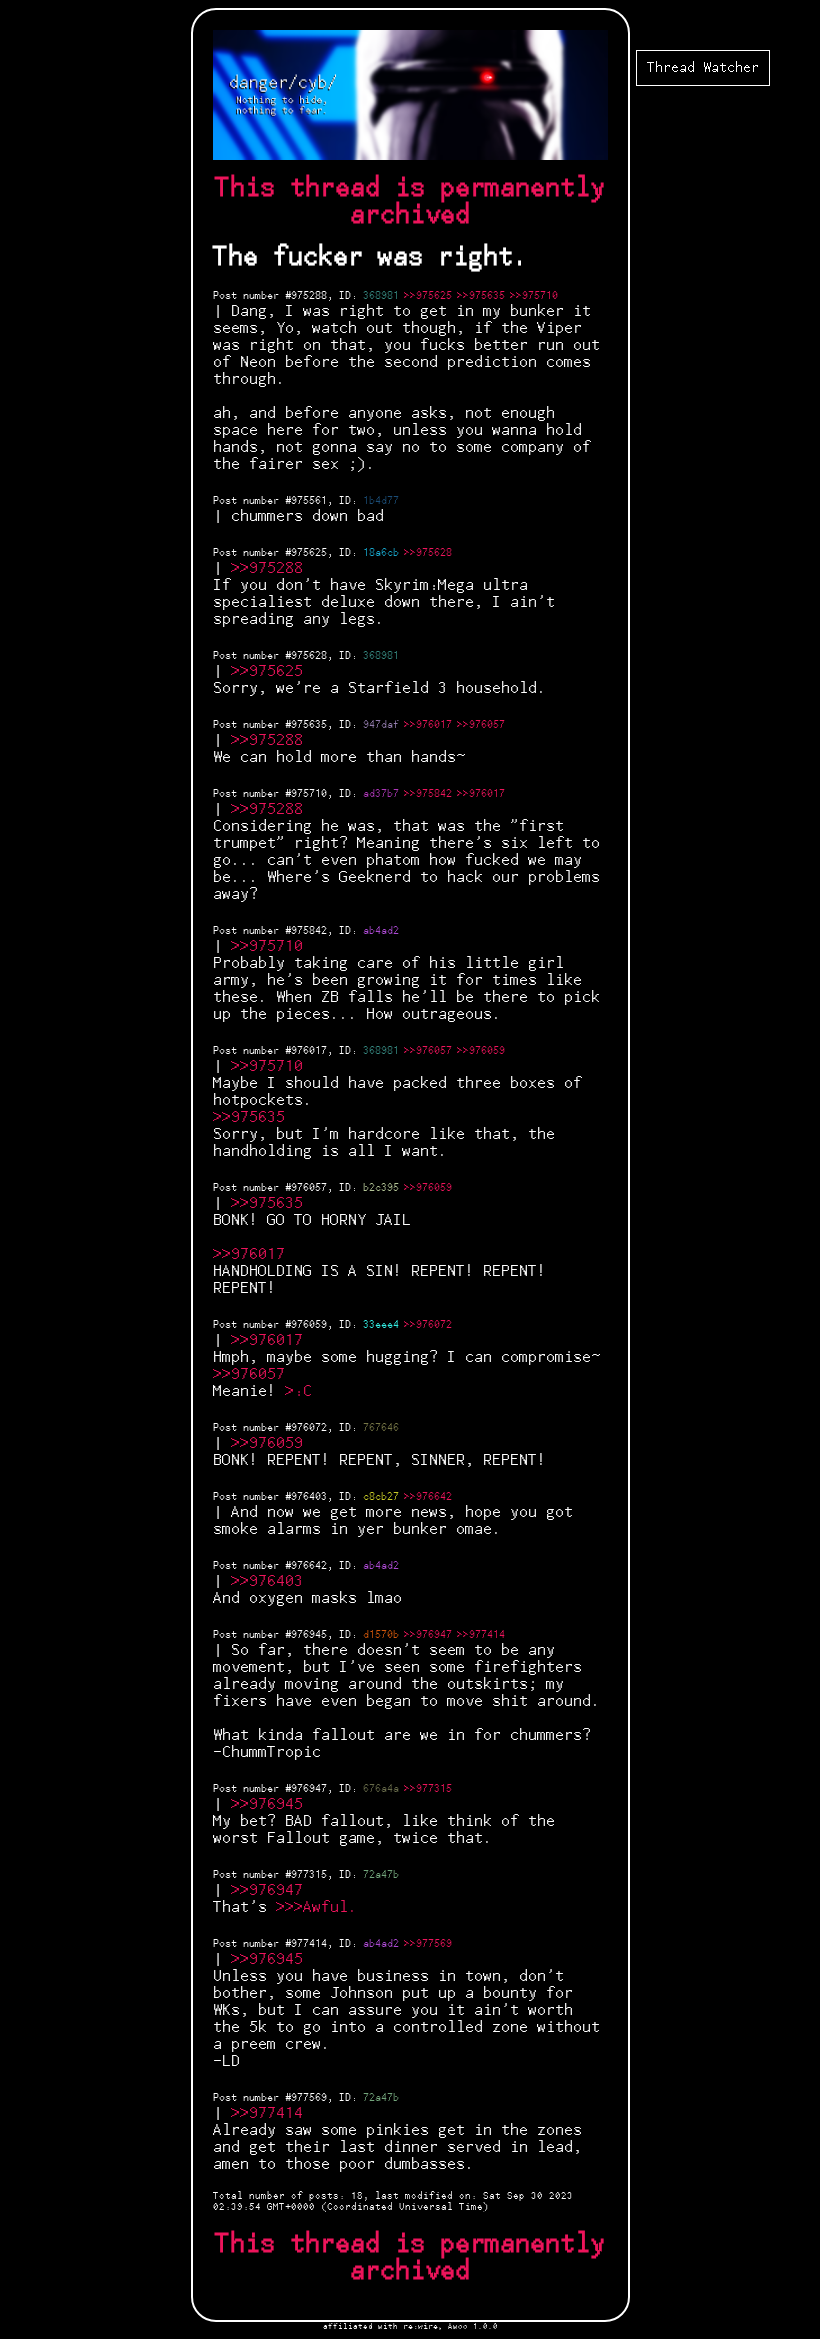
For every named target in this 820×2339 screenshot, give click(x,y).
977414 (309, 1944)
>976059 (271, 1443)
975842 (309, 931)
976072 (309, 1428)
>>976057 (481, 725)
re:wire (420, 2326)
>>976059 (481, 1051)
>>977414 (481, 1635)
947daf (381, 725)
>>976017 (428, 725)
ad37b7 (381, 794)
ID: (351, 296)
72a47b (381, 1875)
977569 (309, 2098)
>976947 (271, 1890)
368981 (381, 296)
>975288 (271, 568)
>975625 (271, 671)
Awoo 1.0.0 (473, 2326)
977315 (309, 1875)
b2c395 (381, 1188)
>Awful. (325, 1907)
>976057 (253, 1374)
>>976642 (428, 1497)
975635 (309, 725)
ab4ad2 (381, 931)
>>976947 (428, 1635)
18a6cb (381, 553)
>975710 (271, 946)
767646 (381, 1428)
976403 (309, 1497)
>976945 (271, 1804)
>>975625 (428, 296)
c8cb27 (381, 1497)
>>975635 (481, 296)
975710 (309, 794)
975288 (309, 296)
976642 (309, 1566)
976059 (309, 1325)
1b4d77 (381, 501)
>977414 (271, 2113)
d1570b (381, 1635)
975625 (309, 553)
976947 (309, 1789)
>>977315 (428, 1789)
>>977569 (428, 1944)
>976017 (253, 1254)
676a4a (381, 1789)
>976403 (271, 1581)
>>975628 (428, 553)
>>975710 (534, 296)
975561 (309, 501)
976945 (309, 1635)
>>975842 (428, 794)
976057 (309, 1188)
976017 (309, 1051)
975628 (309, 656)
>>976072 (428, 1325)
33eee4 (381, 1325)
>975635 (253, 1117)
